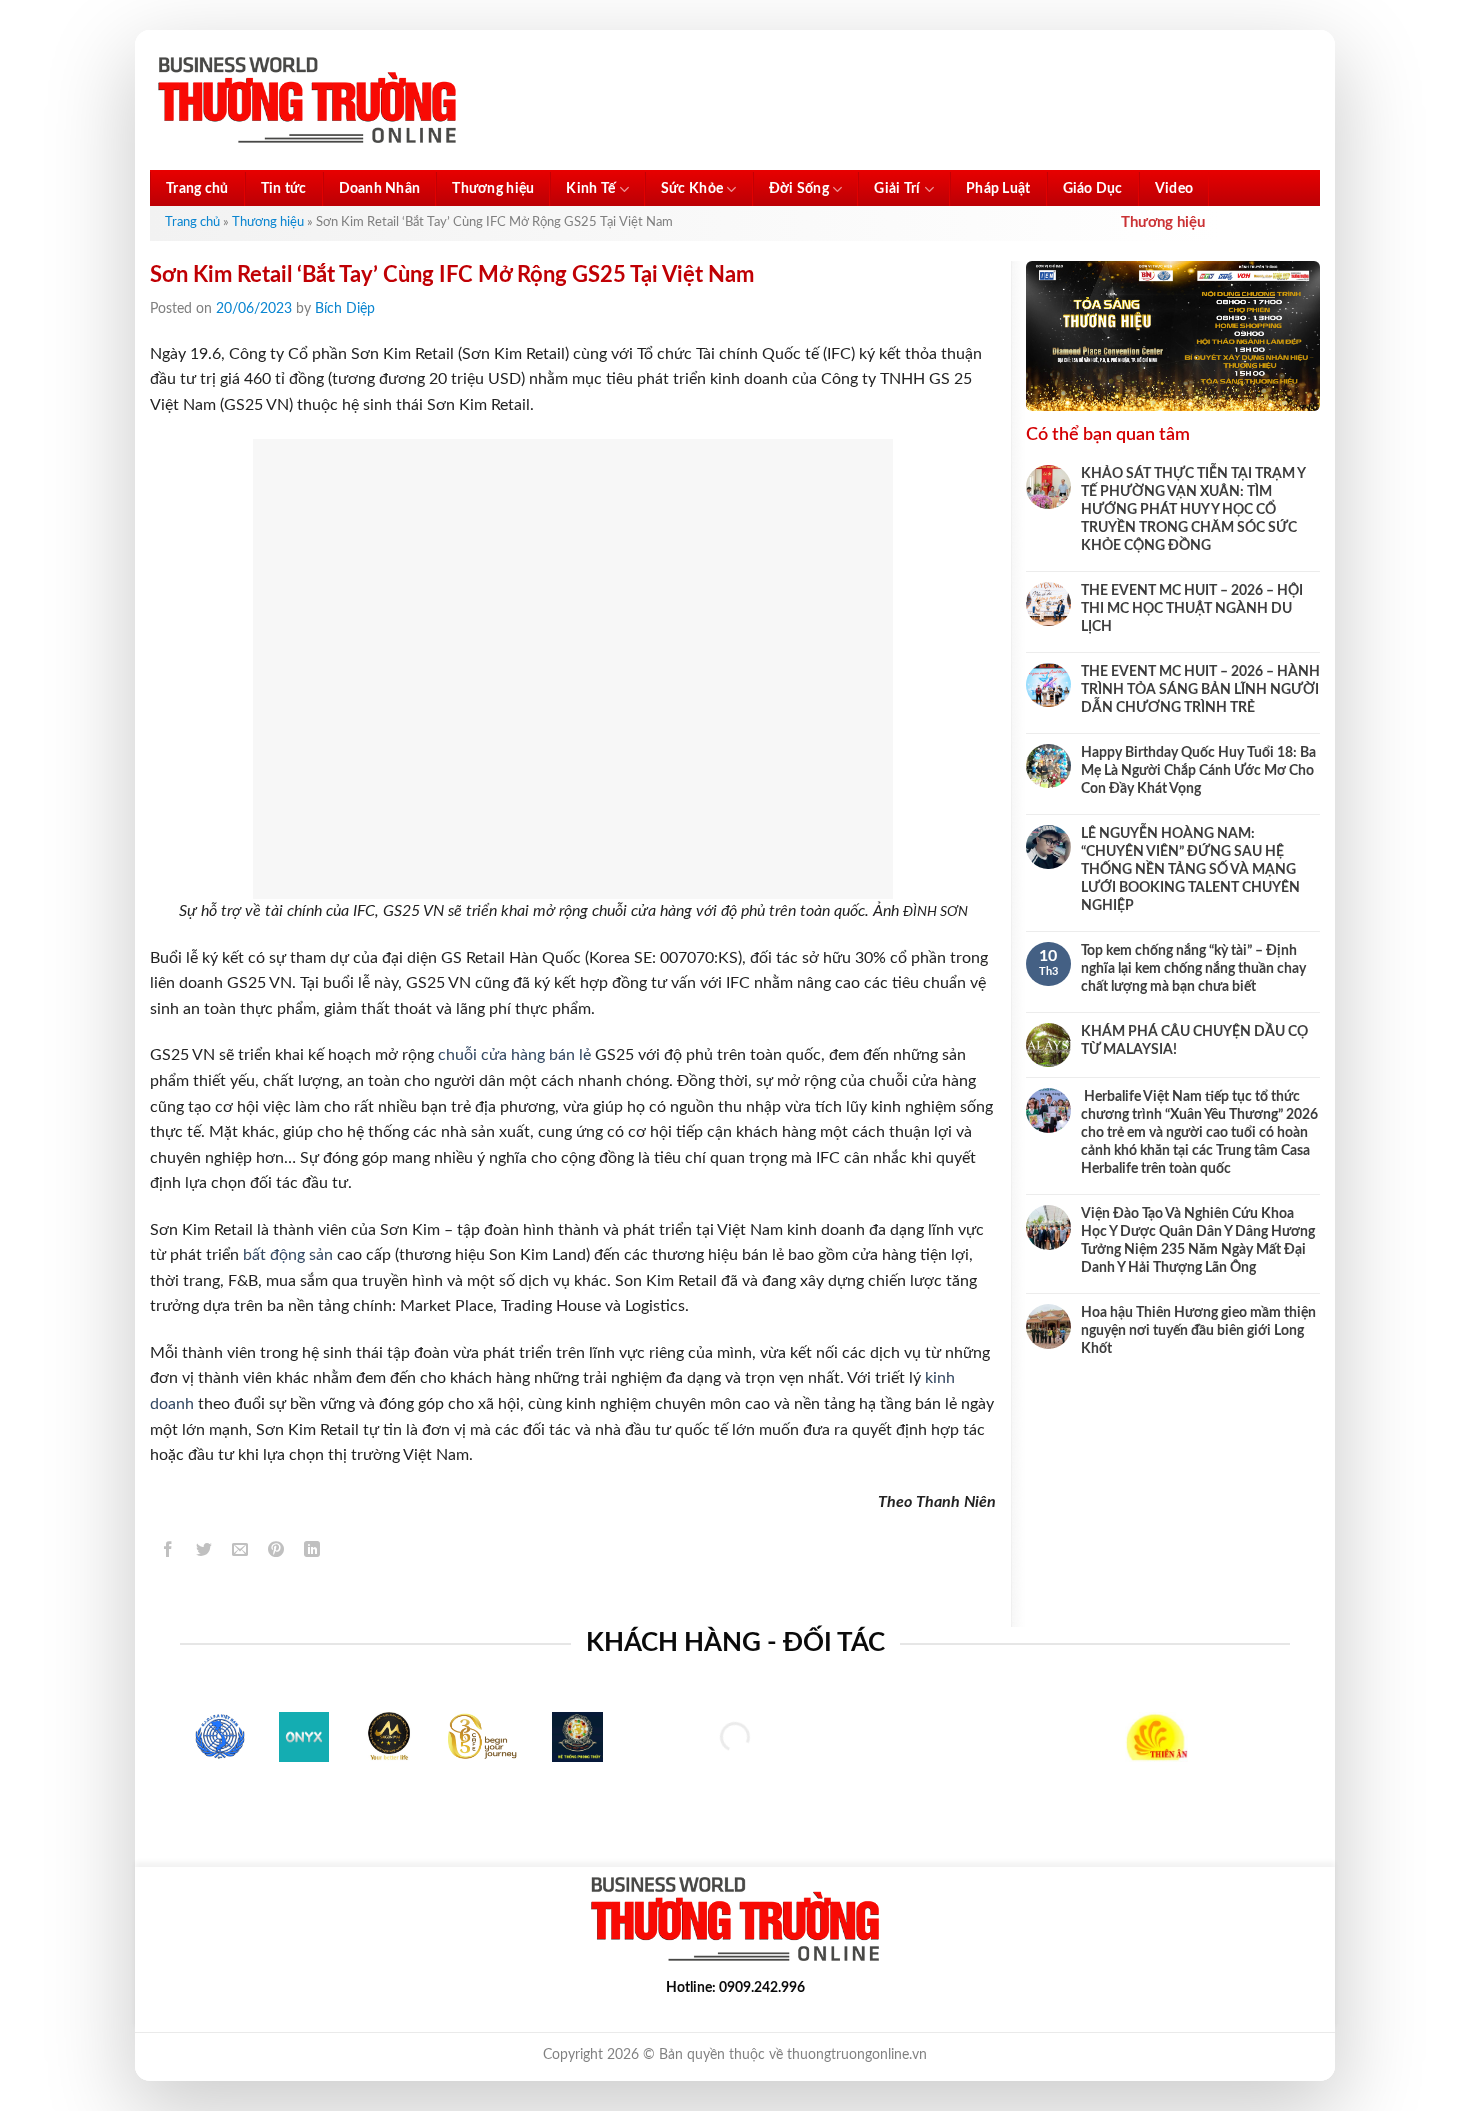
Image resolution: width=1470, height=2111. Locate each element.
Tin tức (284, 189)
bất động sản (288, 1255)
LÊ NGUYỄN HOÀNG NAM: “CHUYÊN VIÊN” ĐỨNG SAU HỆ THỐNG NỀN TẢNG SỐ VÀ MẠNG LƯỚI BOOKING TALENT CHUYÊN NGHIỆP (1190, 870)
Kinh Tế (590, 189)
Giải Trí (897, 189)
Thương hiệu (493, 189)
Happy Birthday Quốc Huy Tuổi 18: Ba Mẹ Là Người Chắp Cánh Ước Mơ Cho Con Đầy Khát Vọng (1198, 771)
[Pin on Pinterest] (276, 1552)
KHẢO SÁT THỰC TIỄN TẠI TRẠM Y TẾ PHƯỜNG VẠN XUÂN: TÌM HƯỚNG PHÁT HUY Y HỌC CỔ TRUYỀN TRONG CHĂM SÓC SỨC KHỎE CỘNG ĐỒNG (1193, 510)
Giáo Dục (1093, 189)
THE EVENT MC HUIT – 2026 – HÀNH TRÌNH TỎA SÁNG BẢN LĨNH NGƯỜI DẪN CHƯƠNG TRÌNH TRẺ (1200, 690)
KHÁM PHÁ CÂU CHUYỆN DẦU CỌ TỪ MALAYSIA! (1194, 1041)
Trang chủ (197, 189)
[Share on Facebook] (168, 1552)
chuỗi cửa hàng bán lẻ (514, 1055)
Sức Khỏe (692, 189)
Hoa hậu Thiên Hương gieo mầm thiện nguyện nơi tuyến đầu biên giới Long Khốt (1198, 1331)
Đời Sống (799, 189)
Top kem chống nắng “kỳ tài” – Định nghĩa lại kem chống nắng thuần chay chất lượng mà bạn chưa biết (1193, 969)
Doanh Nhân (380, 189)
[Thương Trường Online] (307, 100)
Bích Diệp (345, 309)
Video (1174, 189)
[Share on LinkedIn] (312, 1552)
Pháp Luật (998, 189)
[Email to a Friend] (240, 1552)
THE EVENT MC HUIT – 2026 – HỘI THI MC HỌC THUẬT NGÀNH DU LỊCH (1192, 609)
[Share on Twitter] (204, 1552)
